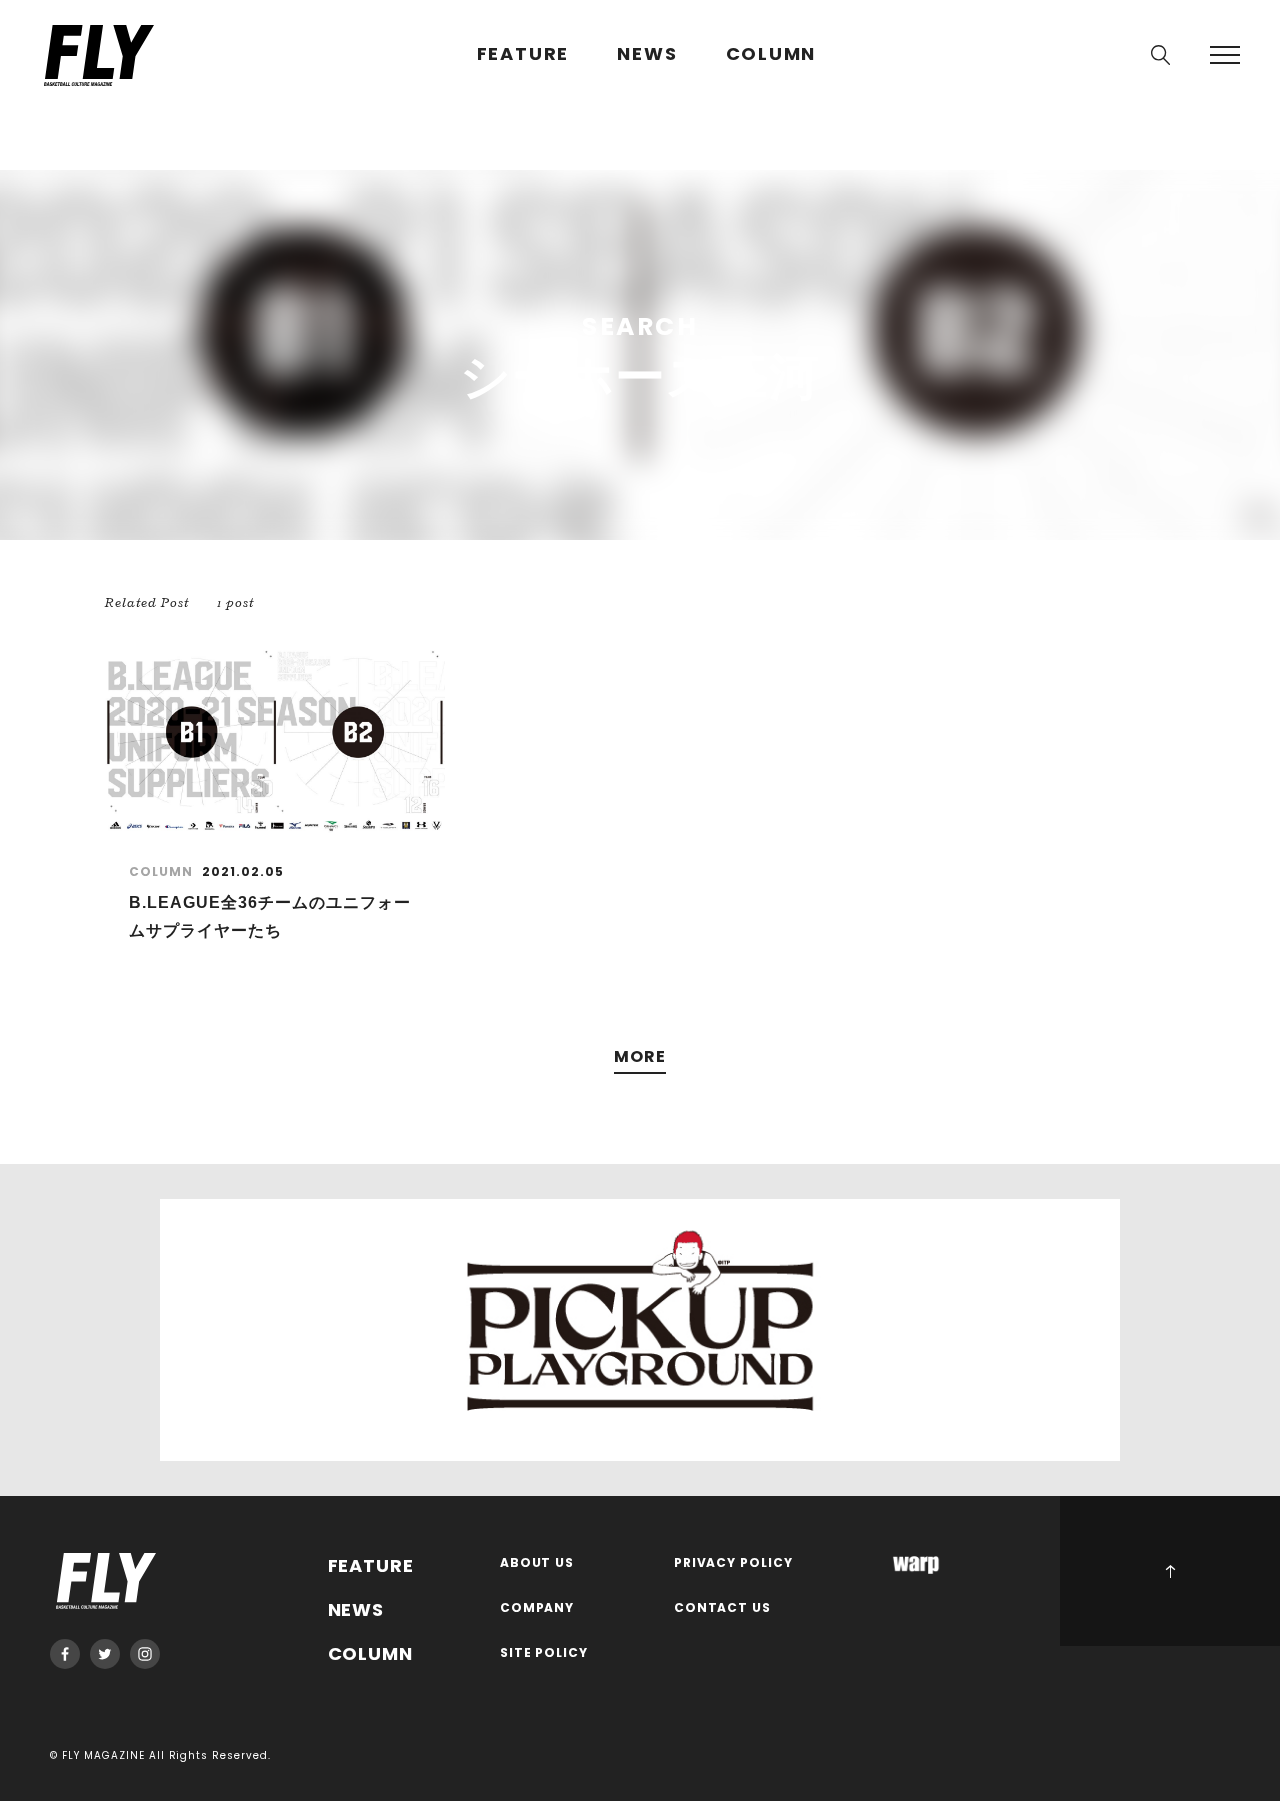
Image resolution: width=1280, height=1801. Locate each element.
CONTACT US (723, 1608)
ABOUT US (537, 1563)
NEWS (647, 54)
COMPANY (537, 1608)
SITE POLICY (544, 1653)
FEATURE (523, 54)
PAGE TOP (1170, 1571)
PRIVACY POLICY (734, 1563)
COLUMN (771, 54)
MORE (640, 1057)
